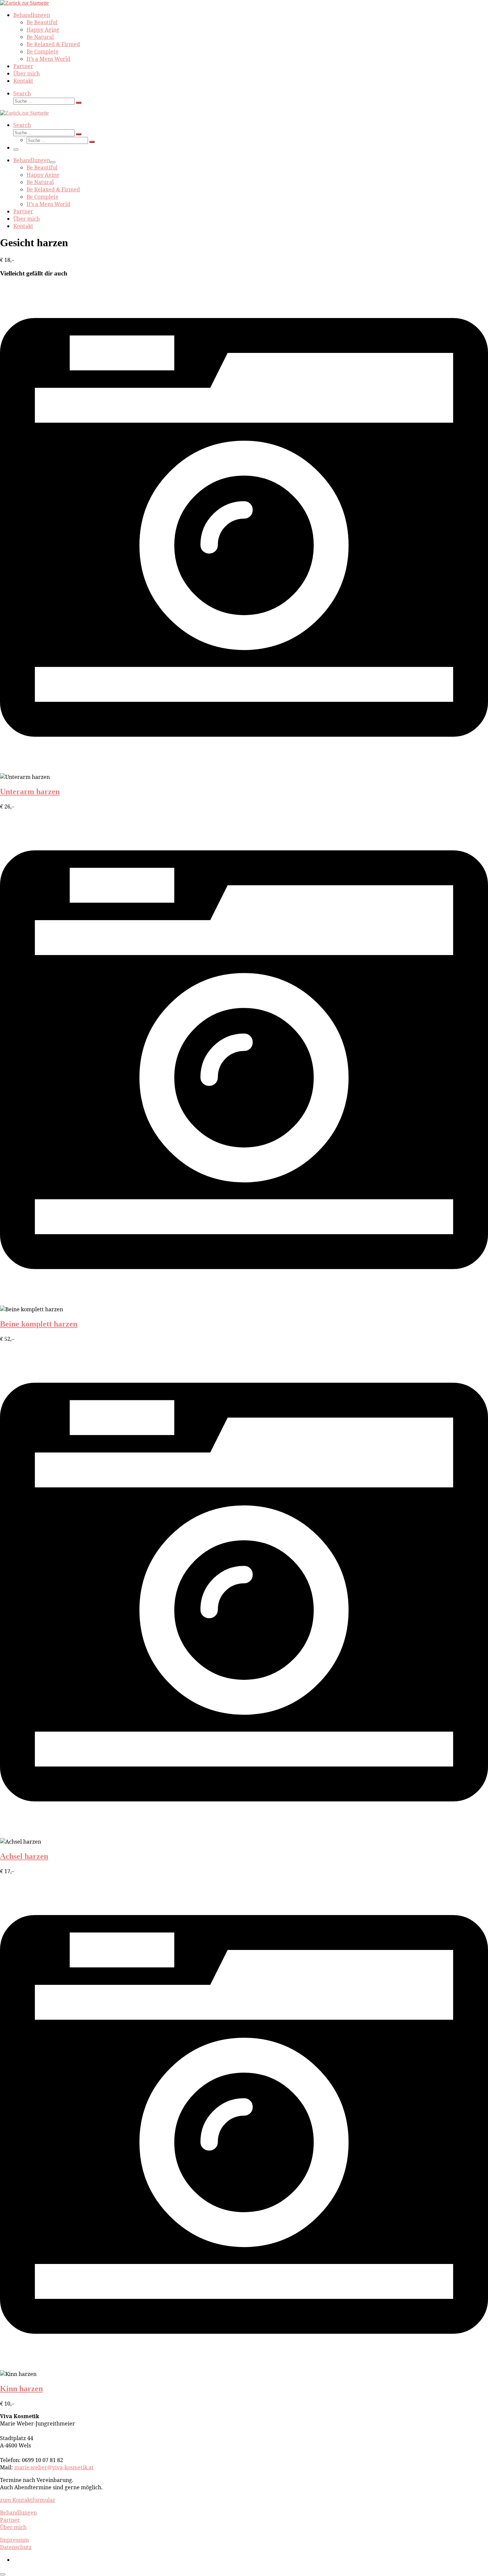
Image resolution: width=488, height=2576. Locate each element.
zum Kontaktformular (28, 2500)
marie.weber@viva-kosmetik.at (54, 2467)
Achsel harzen (24, 1856)
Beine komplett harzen (39, 1324)
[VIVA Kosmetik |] (24, 3)
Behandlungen (18, 2513)
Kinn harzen (21, 2389)
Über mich (13, 2527)
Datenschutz (16, 2547)
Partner (10, 2520)
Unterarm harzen (30, 792)
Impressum (14, 2540)
